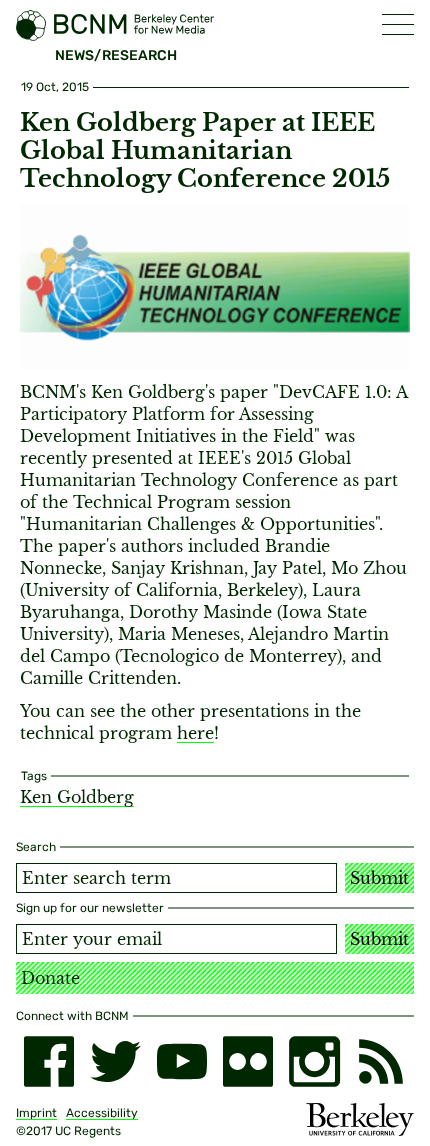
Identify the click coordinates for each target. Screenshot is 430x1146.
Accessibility (102, 1113)
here (195, 733)
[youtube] (182, 1061)
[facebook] (49, 1061)
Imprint (36, 1113)
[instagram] (314, 1061)
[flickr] (248, 1061)
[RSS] (381, 1061)
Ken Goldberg (77, 797)
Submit (379, 878)
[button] (398, 24)
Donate (50, 978)
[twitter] (115, 1061)
